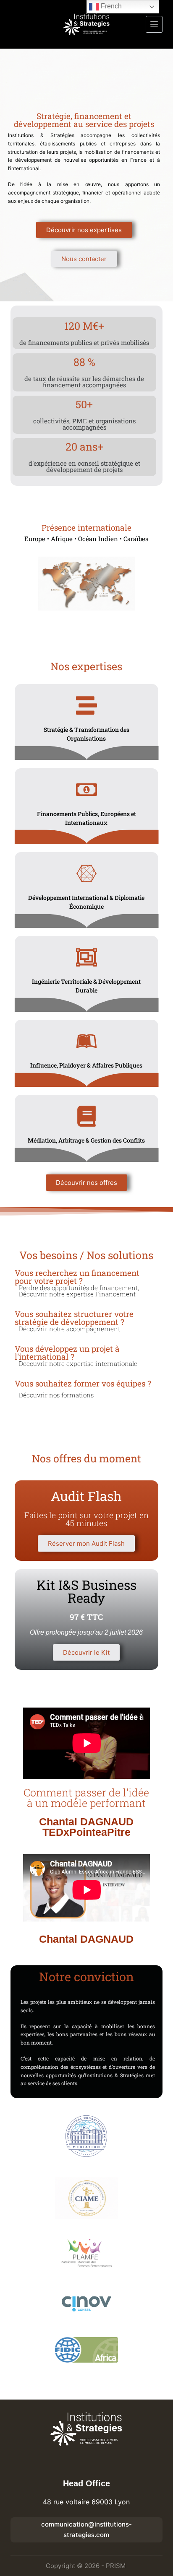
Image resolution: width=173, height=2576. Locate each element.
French (110, 6)
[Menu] (154, 24)
